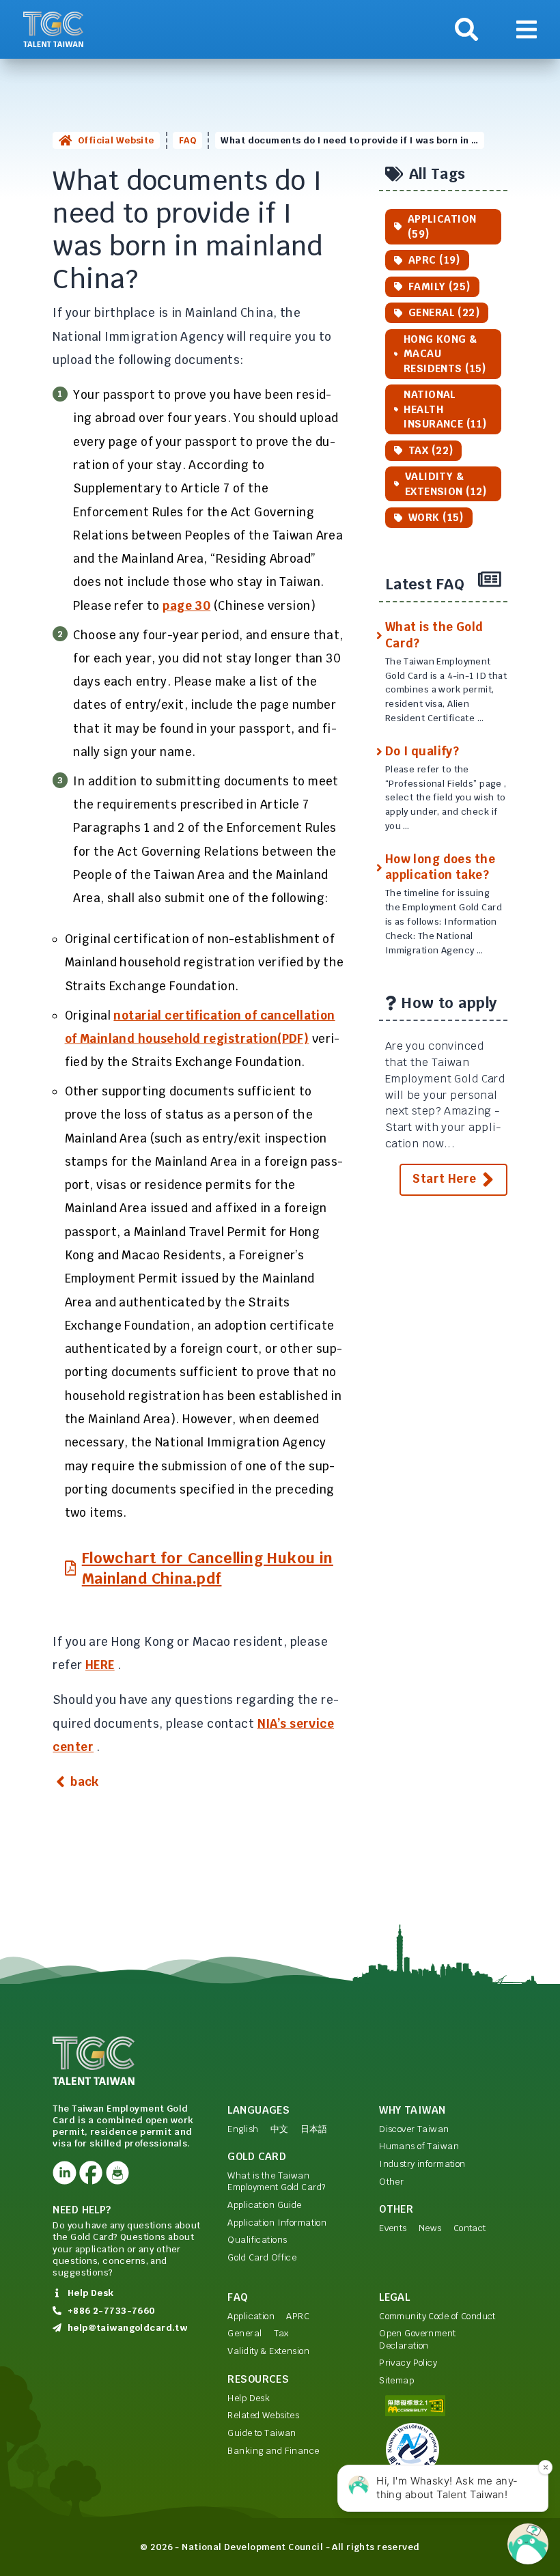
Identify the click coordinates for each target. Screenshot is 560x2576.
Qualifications (257, 2240)
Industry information (422, 2164)
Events (393, 2228)
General (244, 2333)
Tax (281, 2333)
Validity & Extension (268, 2351)
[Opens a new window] (64, 2172)
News (430, 2228)
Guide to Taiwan (262, 2433)
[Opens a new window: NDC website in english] (443, 2450)
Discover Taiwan (414, 2129)
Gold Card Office (262, 2257)
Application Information (277, 2223)
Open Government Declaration (417, 2339)
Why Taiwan (412, 2110)
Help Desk (249, 2398)
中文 (280, 2129)
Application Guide (264, 2205)
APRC (298, 2316)
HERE (100, 1665)
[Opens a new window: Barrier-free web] (443, 2406)
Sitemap (396, 2380)
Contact (470, 2228)
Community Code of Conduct (437, 2316)
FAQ (187, 140)
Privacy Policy (408, 2363)
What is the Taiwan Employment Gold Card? (276, 2181)
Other (391, 2182)
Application (251, 2316)
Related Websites (263, 2415)
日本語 (314, 2129)
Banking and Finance (273, 2451)
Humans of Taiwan (419, 2146)
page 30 (186, 606)
